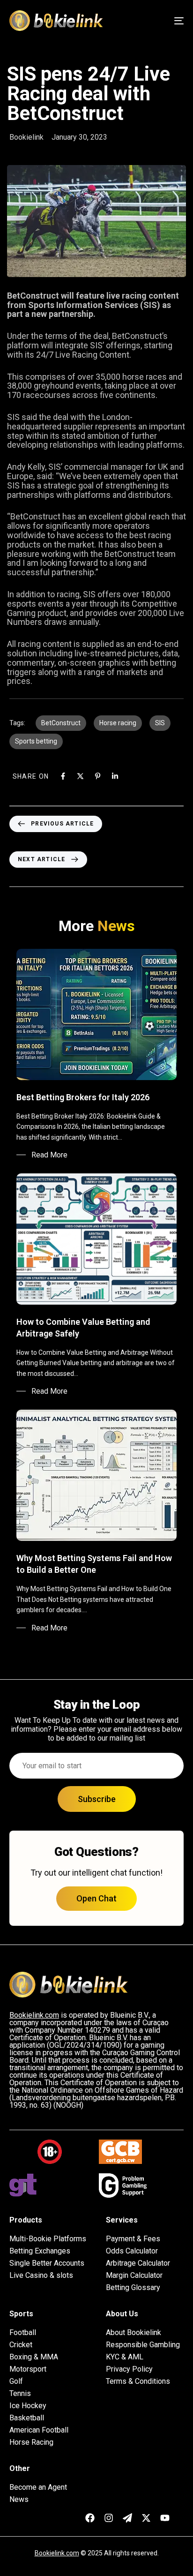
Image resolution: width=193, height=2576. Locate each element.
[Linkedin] (115, 776)
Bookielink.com (57, 2553)
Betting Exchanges (40, 2251)
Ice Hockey (28, 2406)
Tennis (20, 2394)
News (19, 2500)
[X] (80, 776)
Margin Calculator (134, 2276)
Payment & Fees (133, 2239)
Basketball (27, 2418)
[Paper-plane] (127, 2518)
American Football (39, 2430)
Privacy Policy (129, 2369)
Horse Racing (31, 2442)
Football (23, 2333)
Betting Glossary (133, 2288)
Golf (16, 2381)
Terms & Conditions (138, 2381)
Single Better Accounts (47, 2263)
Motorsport (28, 2369)
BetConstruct (61, 723)
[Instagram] (109, 2518)
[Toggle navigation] (155, 21)
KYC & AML (125, 2357)
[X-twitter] (146, 2518)
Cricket (21, 2345)
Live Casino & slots (41, 2276)
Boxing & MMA (34, 2357)
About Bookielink (134, 2333)
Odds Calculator (132, 2251)
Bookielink (26, 137)
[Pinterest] (98, 776)
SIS (160, 723)
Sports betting (36, 741)
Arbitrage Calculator (138, 2263)
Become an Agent (38, 2487)
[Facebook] (63, 776)
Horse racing (118, 723)
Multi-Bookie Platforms (48, 2239)
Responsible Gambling (143, 2345)
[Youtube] (165, 2518)
